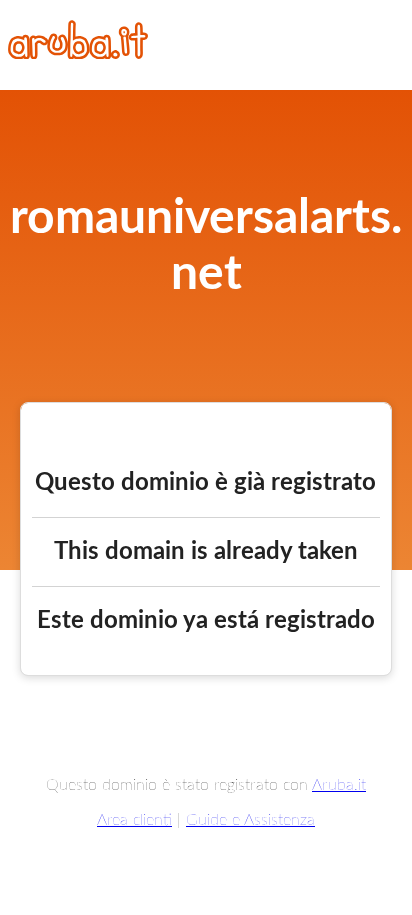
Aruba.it (339, 785)
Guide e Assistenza (250, 820)
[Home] (78, 54)
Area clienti (134, 820)
